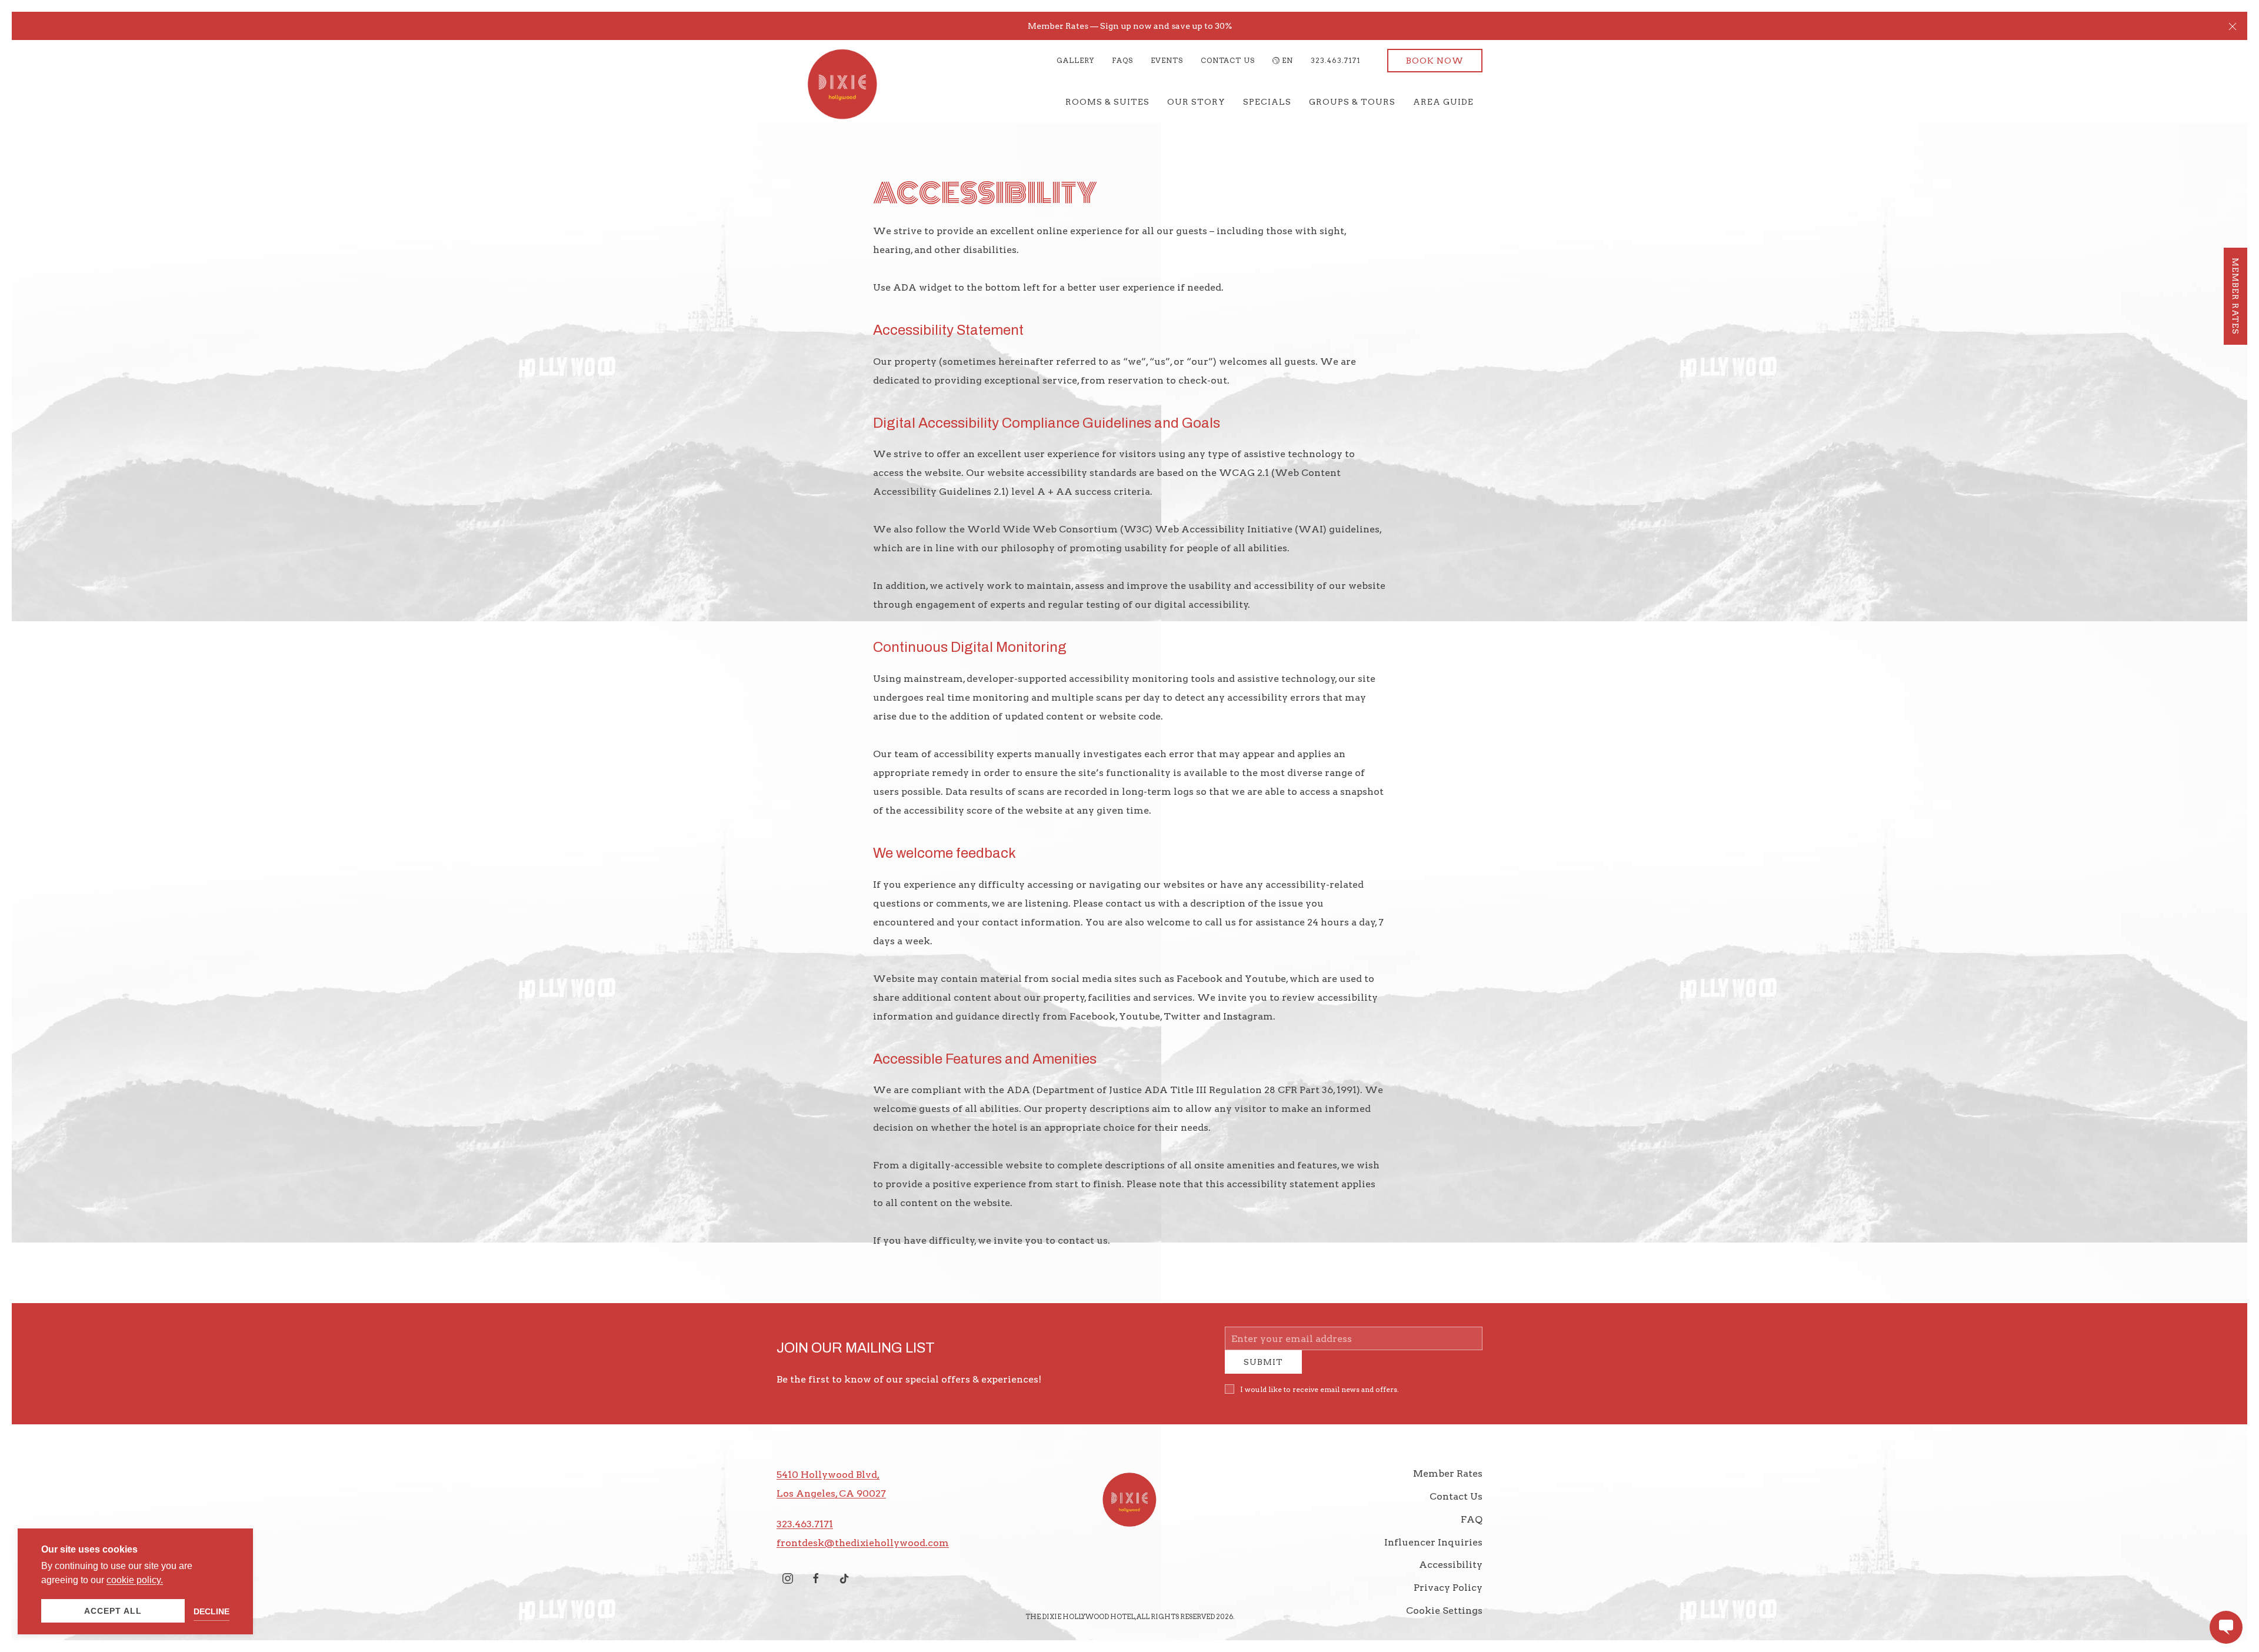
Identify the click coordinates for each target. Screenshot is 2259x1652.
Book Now (1435, 61)
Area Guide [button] (1443, 102)
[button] (2233, 26)
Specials (1267, 102)
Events (1167, 60)
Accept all (113, 1611)
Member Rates (1448, 1482)
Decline (211, 1611)
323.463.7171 (1336, 60)
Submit (1263, 1371)
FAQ (1472, 1528)
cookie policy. (135, 1580)
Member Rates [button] (2235, 296)
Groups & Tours (1352, 102)
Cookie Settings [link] (1444, 1619)
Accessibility (1451, 1573)
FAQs (1122, 60)
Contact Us (1228, 60)
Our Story (1196, 102)
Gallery (1075, 60)
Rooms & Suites (1107, 102)
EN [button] (1287, 60)
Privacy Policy (1448, 1596)
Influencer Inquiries (1433, 1551)
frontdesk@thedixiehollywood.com (863, 1552)
